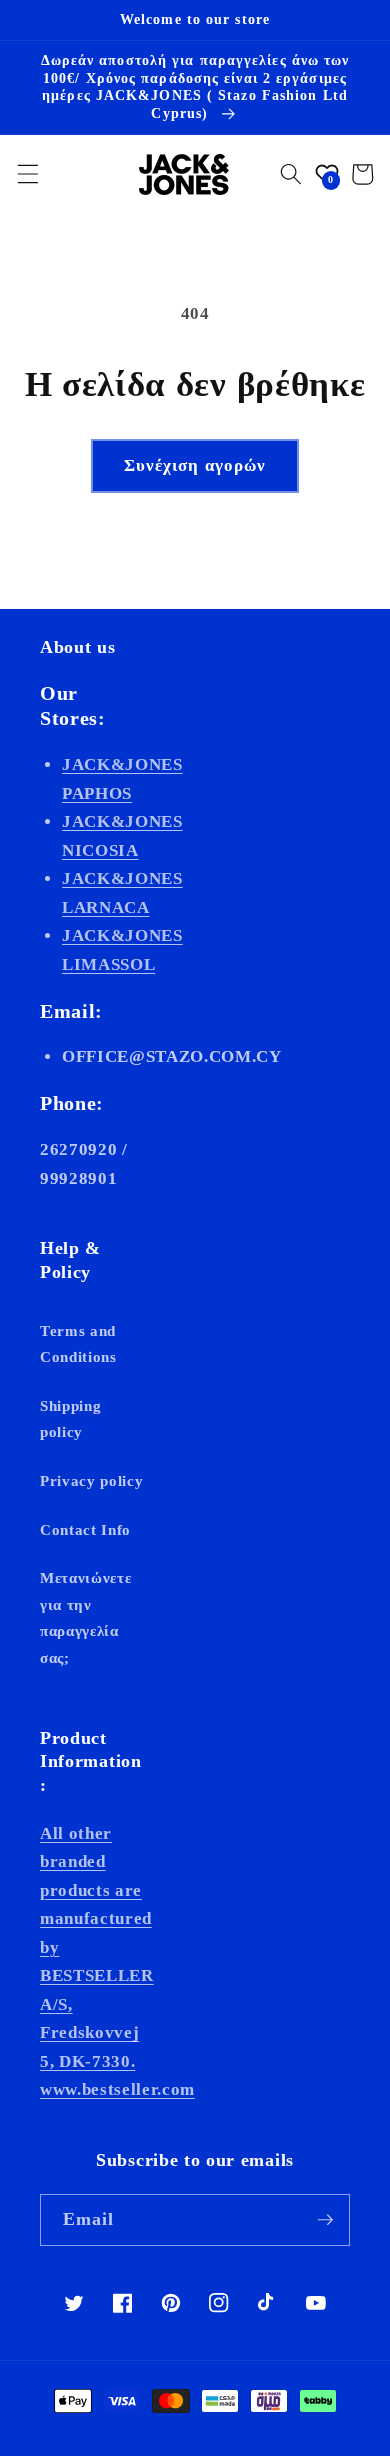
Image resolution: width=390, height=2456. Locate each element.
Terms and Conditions (78, 1344)
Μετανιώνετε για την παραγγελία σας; (85, 1617)
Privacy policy (91, 1480)
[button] (27, 174)
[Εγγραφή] (325, 2220)
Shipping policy (70, 1419)
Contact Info (85, 1529)
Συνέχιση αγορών (195, 465)
